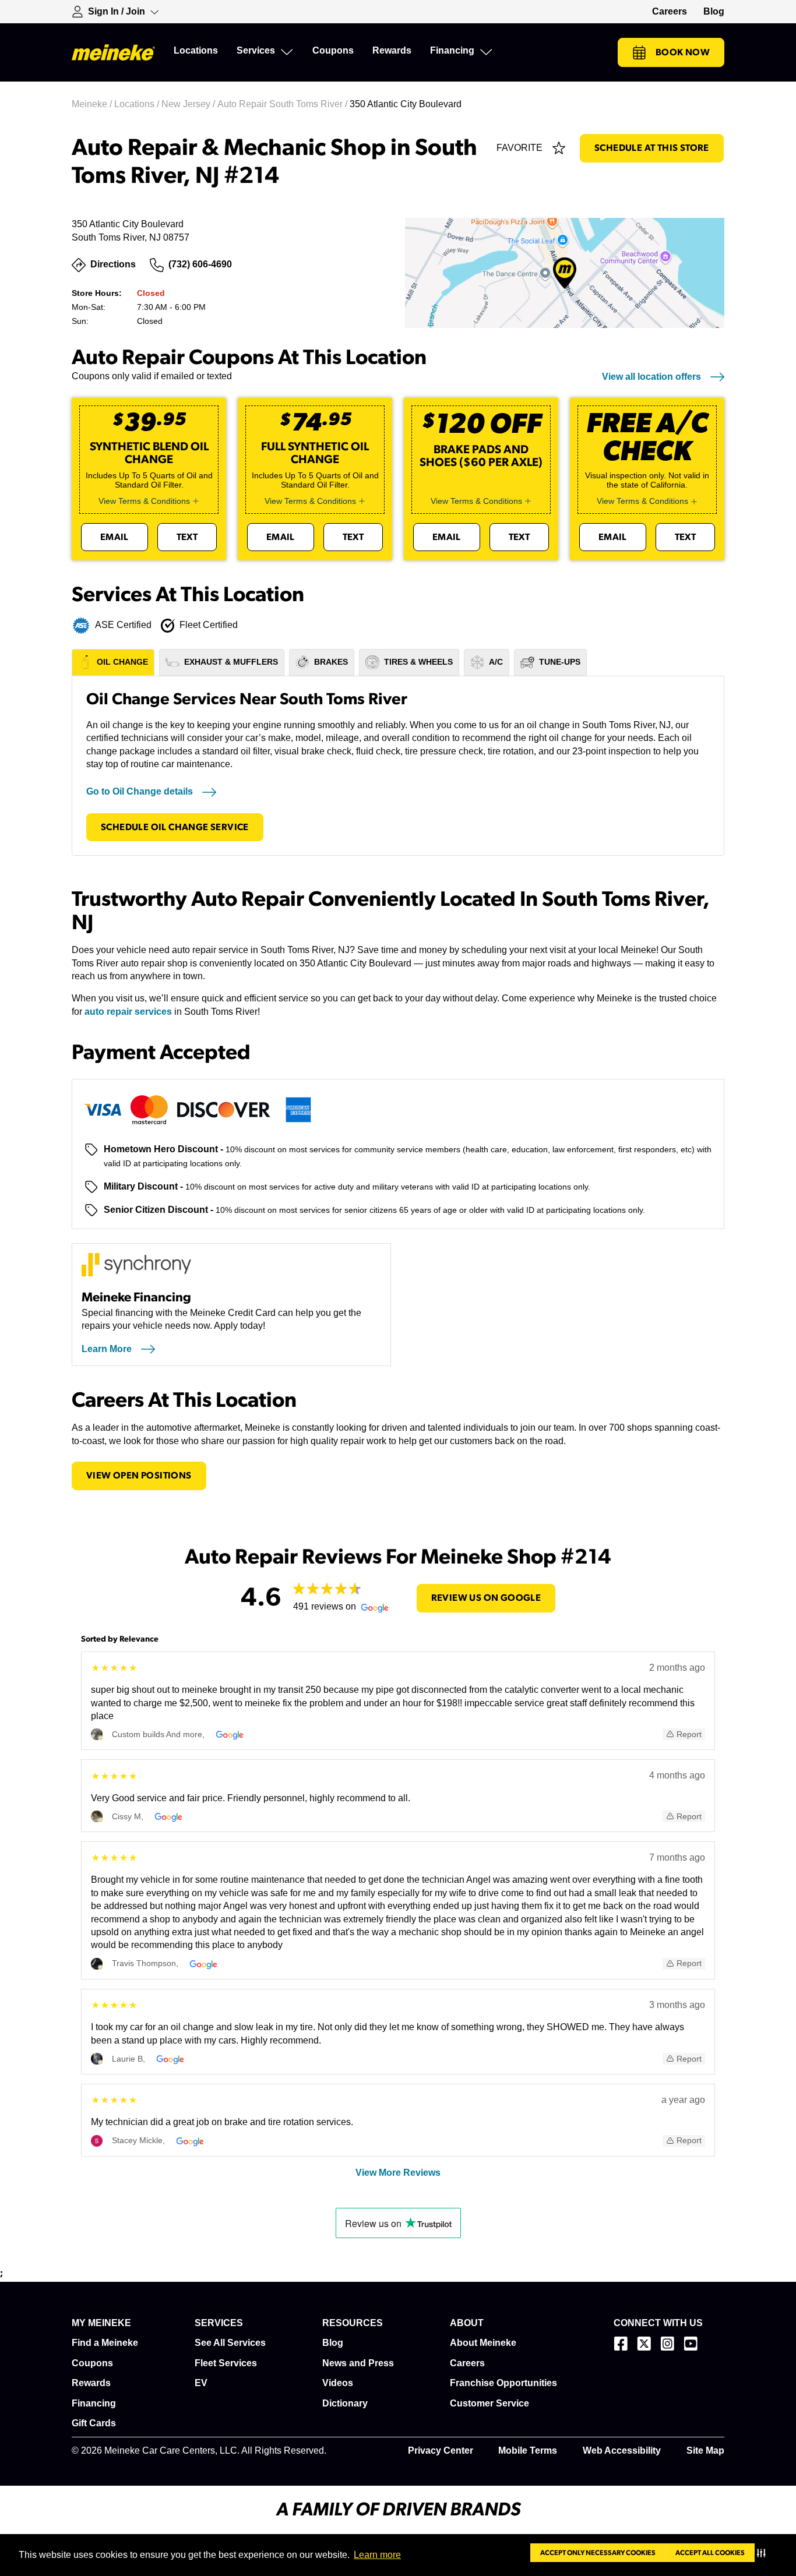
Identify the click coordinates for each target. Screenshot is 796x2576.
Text (187, 537)
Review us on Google (486, 1598)
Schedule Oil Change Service (175, 827)
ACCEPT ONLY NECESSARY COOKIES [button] (598, 2553)
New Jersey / (189, 104)
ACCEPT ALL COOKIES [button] (710, 2553)
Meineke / (93, 104)
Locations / (138, 104)
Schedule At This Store (652, 148)
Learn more (377, 2555)
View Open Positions (139, 1476)
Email (115, 537)
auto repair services (128, 1012)
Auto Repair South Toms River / (283, 104)
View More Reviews (398, 2173)
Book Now (683, 52)
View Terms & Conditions (144, 501)
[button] (764, 2553)
